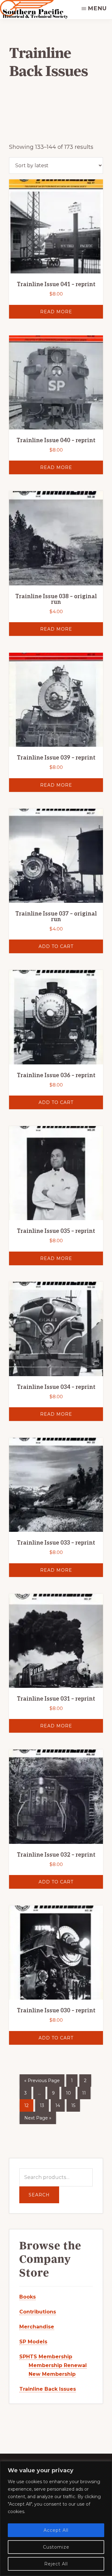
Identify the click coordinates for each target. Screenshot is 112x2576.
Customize (56, 2547)
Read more (56, 312)
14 (58, 2105)
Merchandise (37, 2327)
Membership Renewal (58, 2365)
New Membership (52, 2374)
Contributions (38, 2312)
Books (28, 2297)
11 (84, 2093)
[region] (56, 2519)
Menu (97, 8)
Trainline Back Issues (48, 2389)
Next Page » (38, 2118)
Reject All (56, 2564)
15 (73, 2105)
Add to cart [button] (56, 946)
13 (42, 2105)
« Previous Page (42, 2081)
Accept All (56, 2530)
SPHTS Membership (46, 2357)
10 (68, 2093)
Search (39, 2195)
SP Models (33, 2342)
